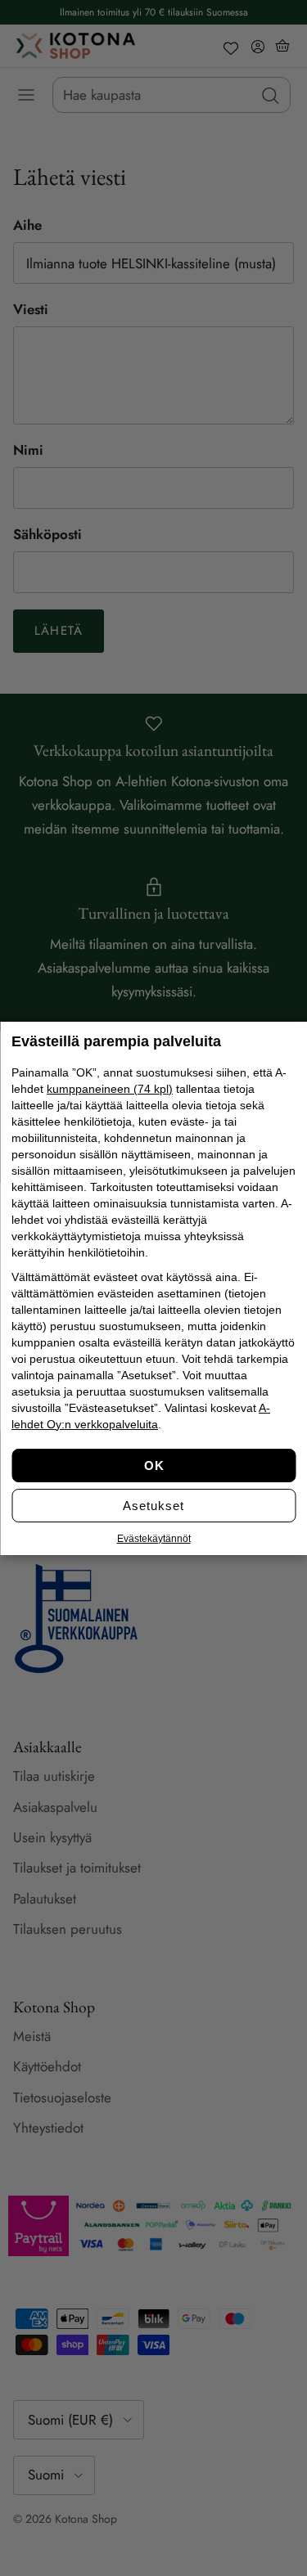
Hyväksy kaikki (153, 1466)
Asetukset (153, 1506)
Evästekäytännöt (154, 1539)
